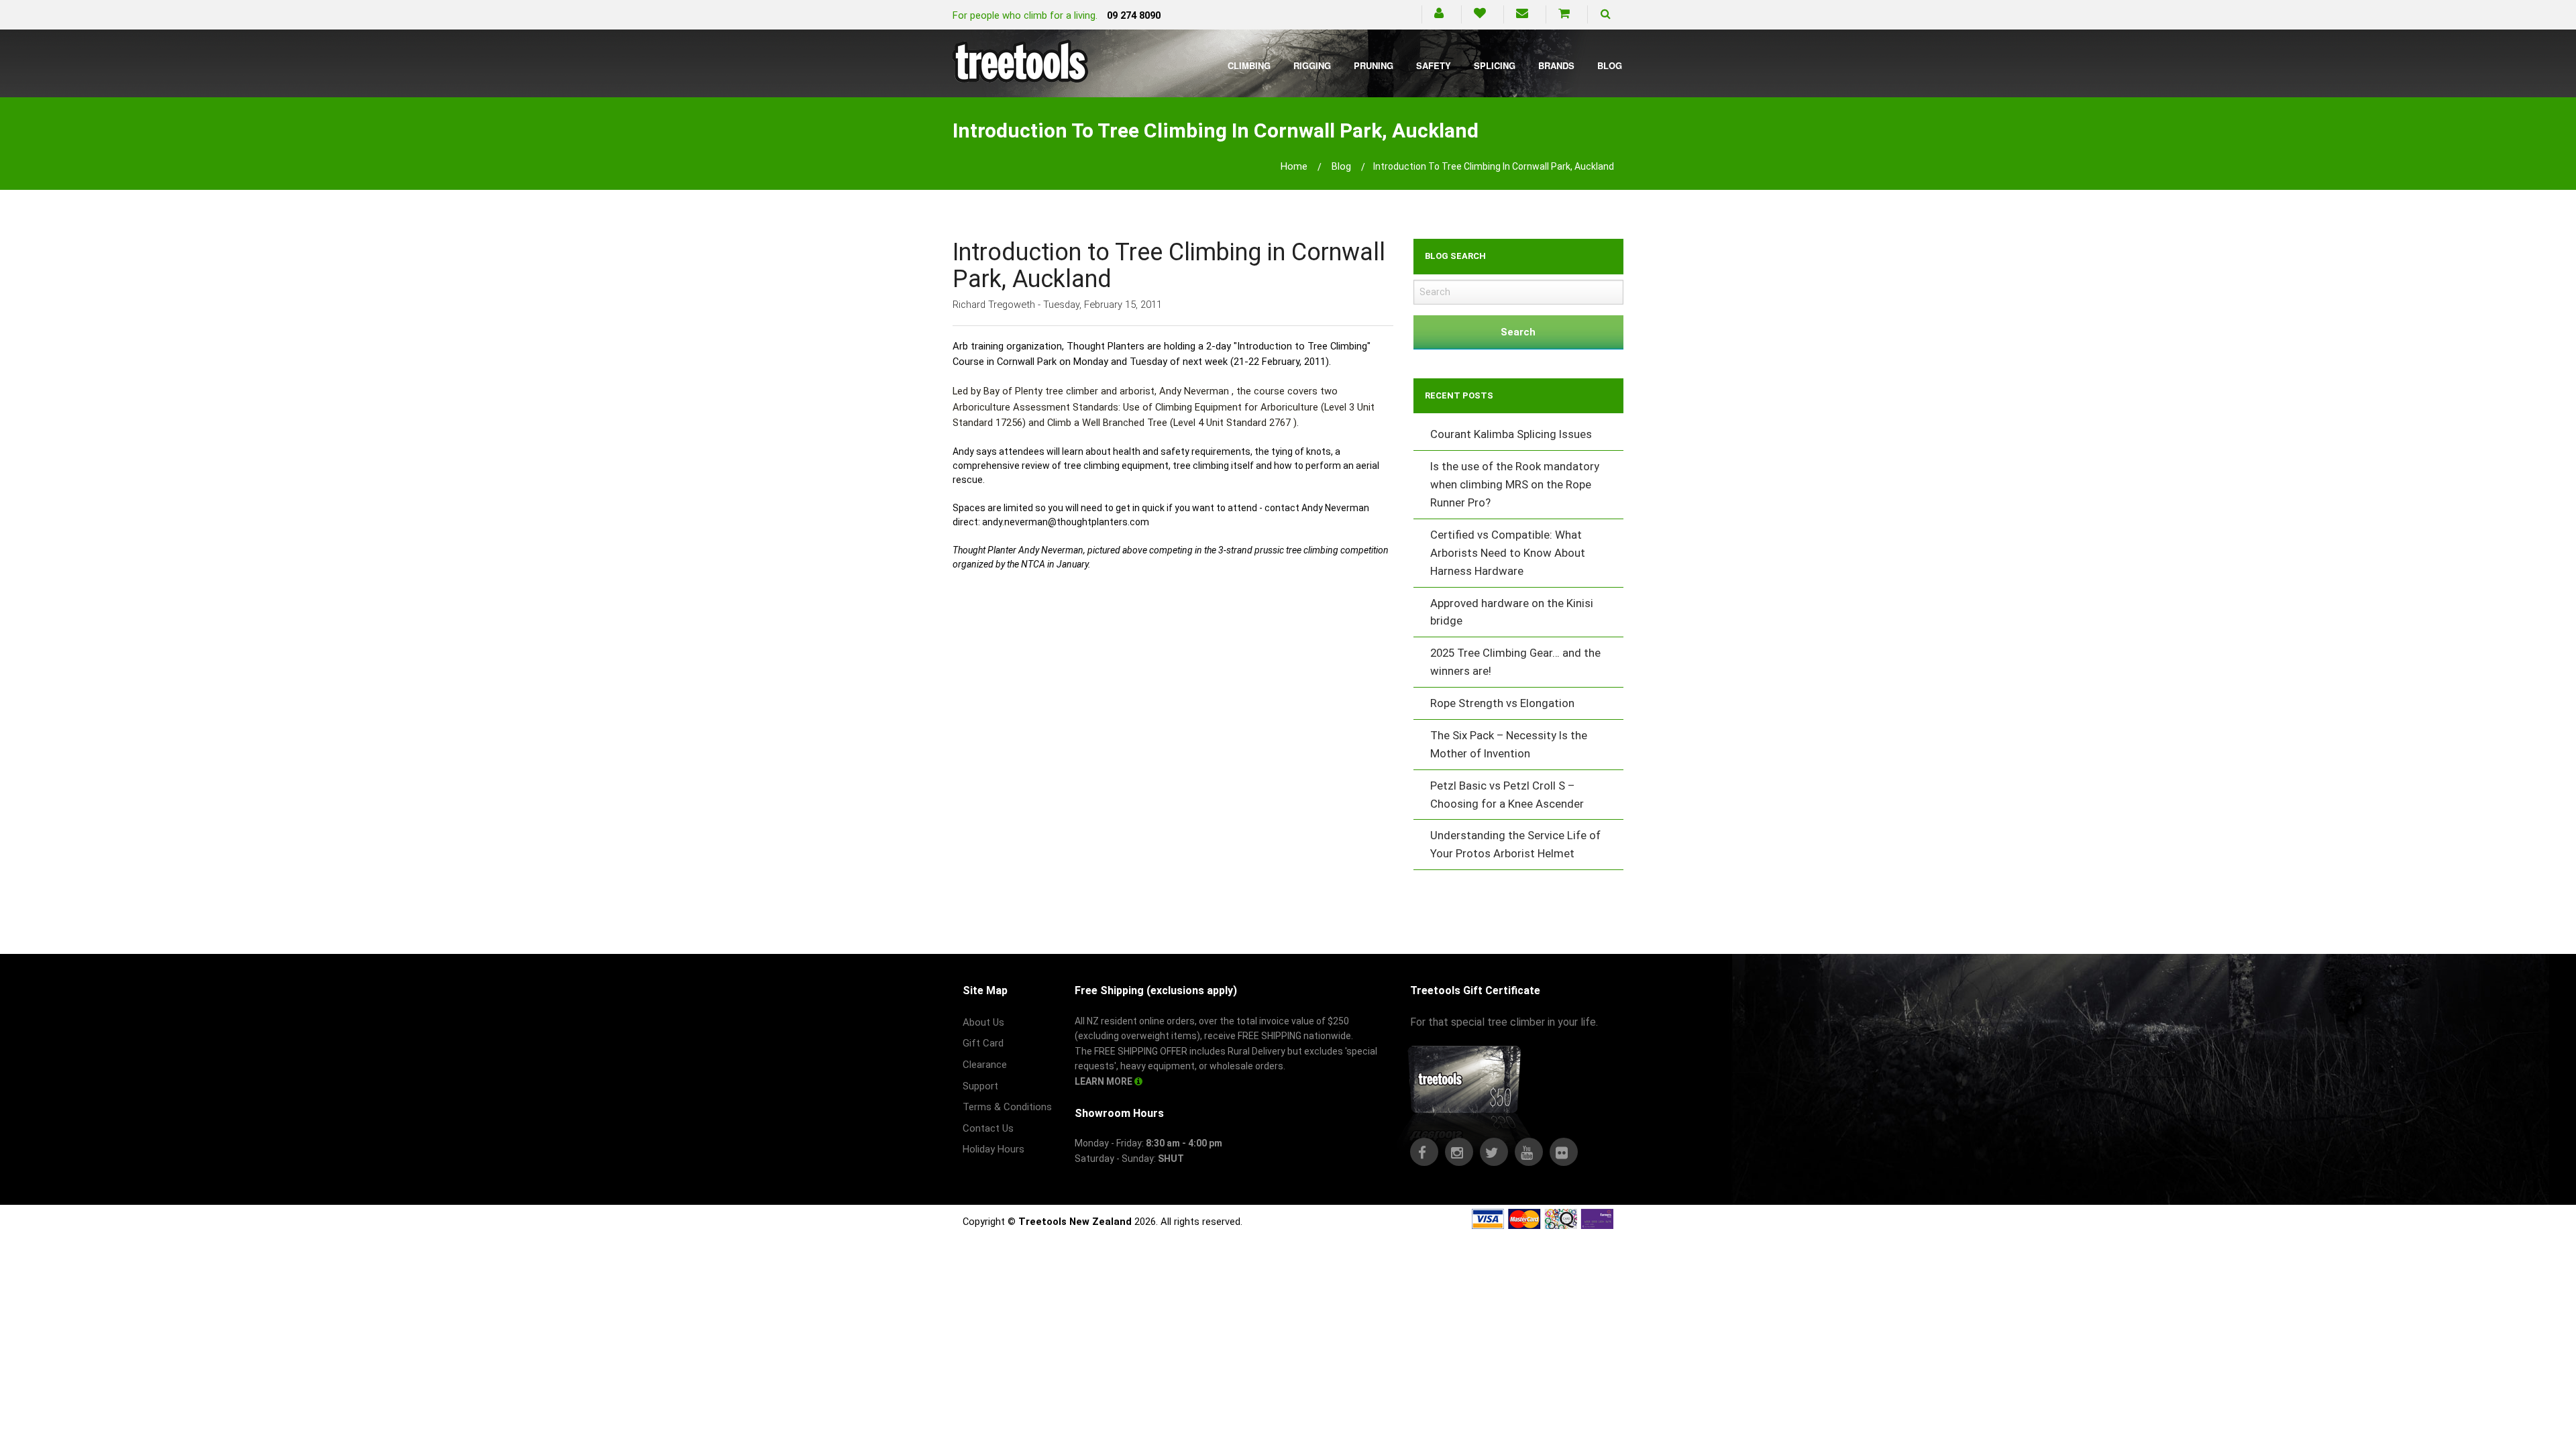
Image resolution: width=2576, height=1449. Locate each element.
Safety (1434, 65)
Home (1294, 166)
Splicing (1495, 65)
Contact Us (988, 1128)
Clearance (985, 1065)
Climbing (1249, 65)
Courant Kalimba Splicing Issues (1511, 434)
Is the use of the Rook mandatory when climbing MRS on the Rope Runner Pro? (1515, 484)
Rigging (1312, 65)
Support (980, 1086)
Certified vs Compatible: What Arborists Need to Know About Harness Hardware (1508, 553)
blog (1341, 166)
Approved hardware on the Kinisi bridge (1512, 612)
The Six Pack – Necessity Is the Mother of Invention (1509, 744)
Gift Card (983, 1043)
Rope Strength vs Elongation (1502, 703)
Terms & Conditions (1007, 1107)
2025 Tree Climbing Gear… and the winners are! (1515, 662)
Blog (1610, 65)
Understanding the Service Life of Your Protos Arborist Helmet (1515, 844)
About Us (983, 1022)
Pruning (1374, 65)
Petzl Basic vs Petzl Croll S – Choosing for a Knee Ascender (1507, 795)
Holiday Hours (994, 1149)
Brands (1556, 65)
